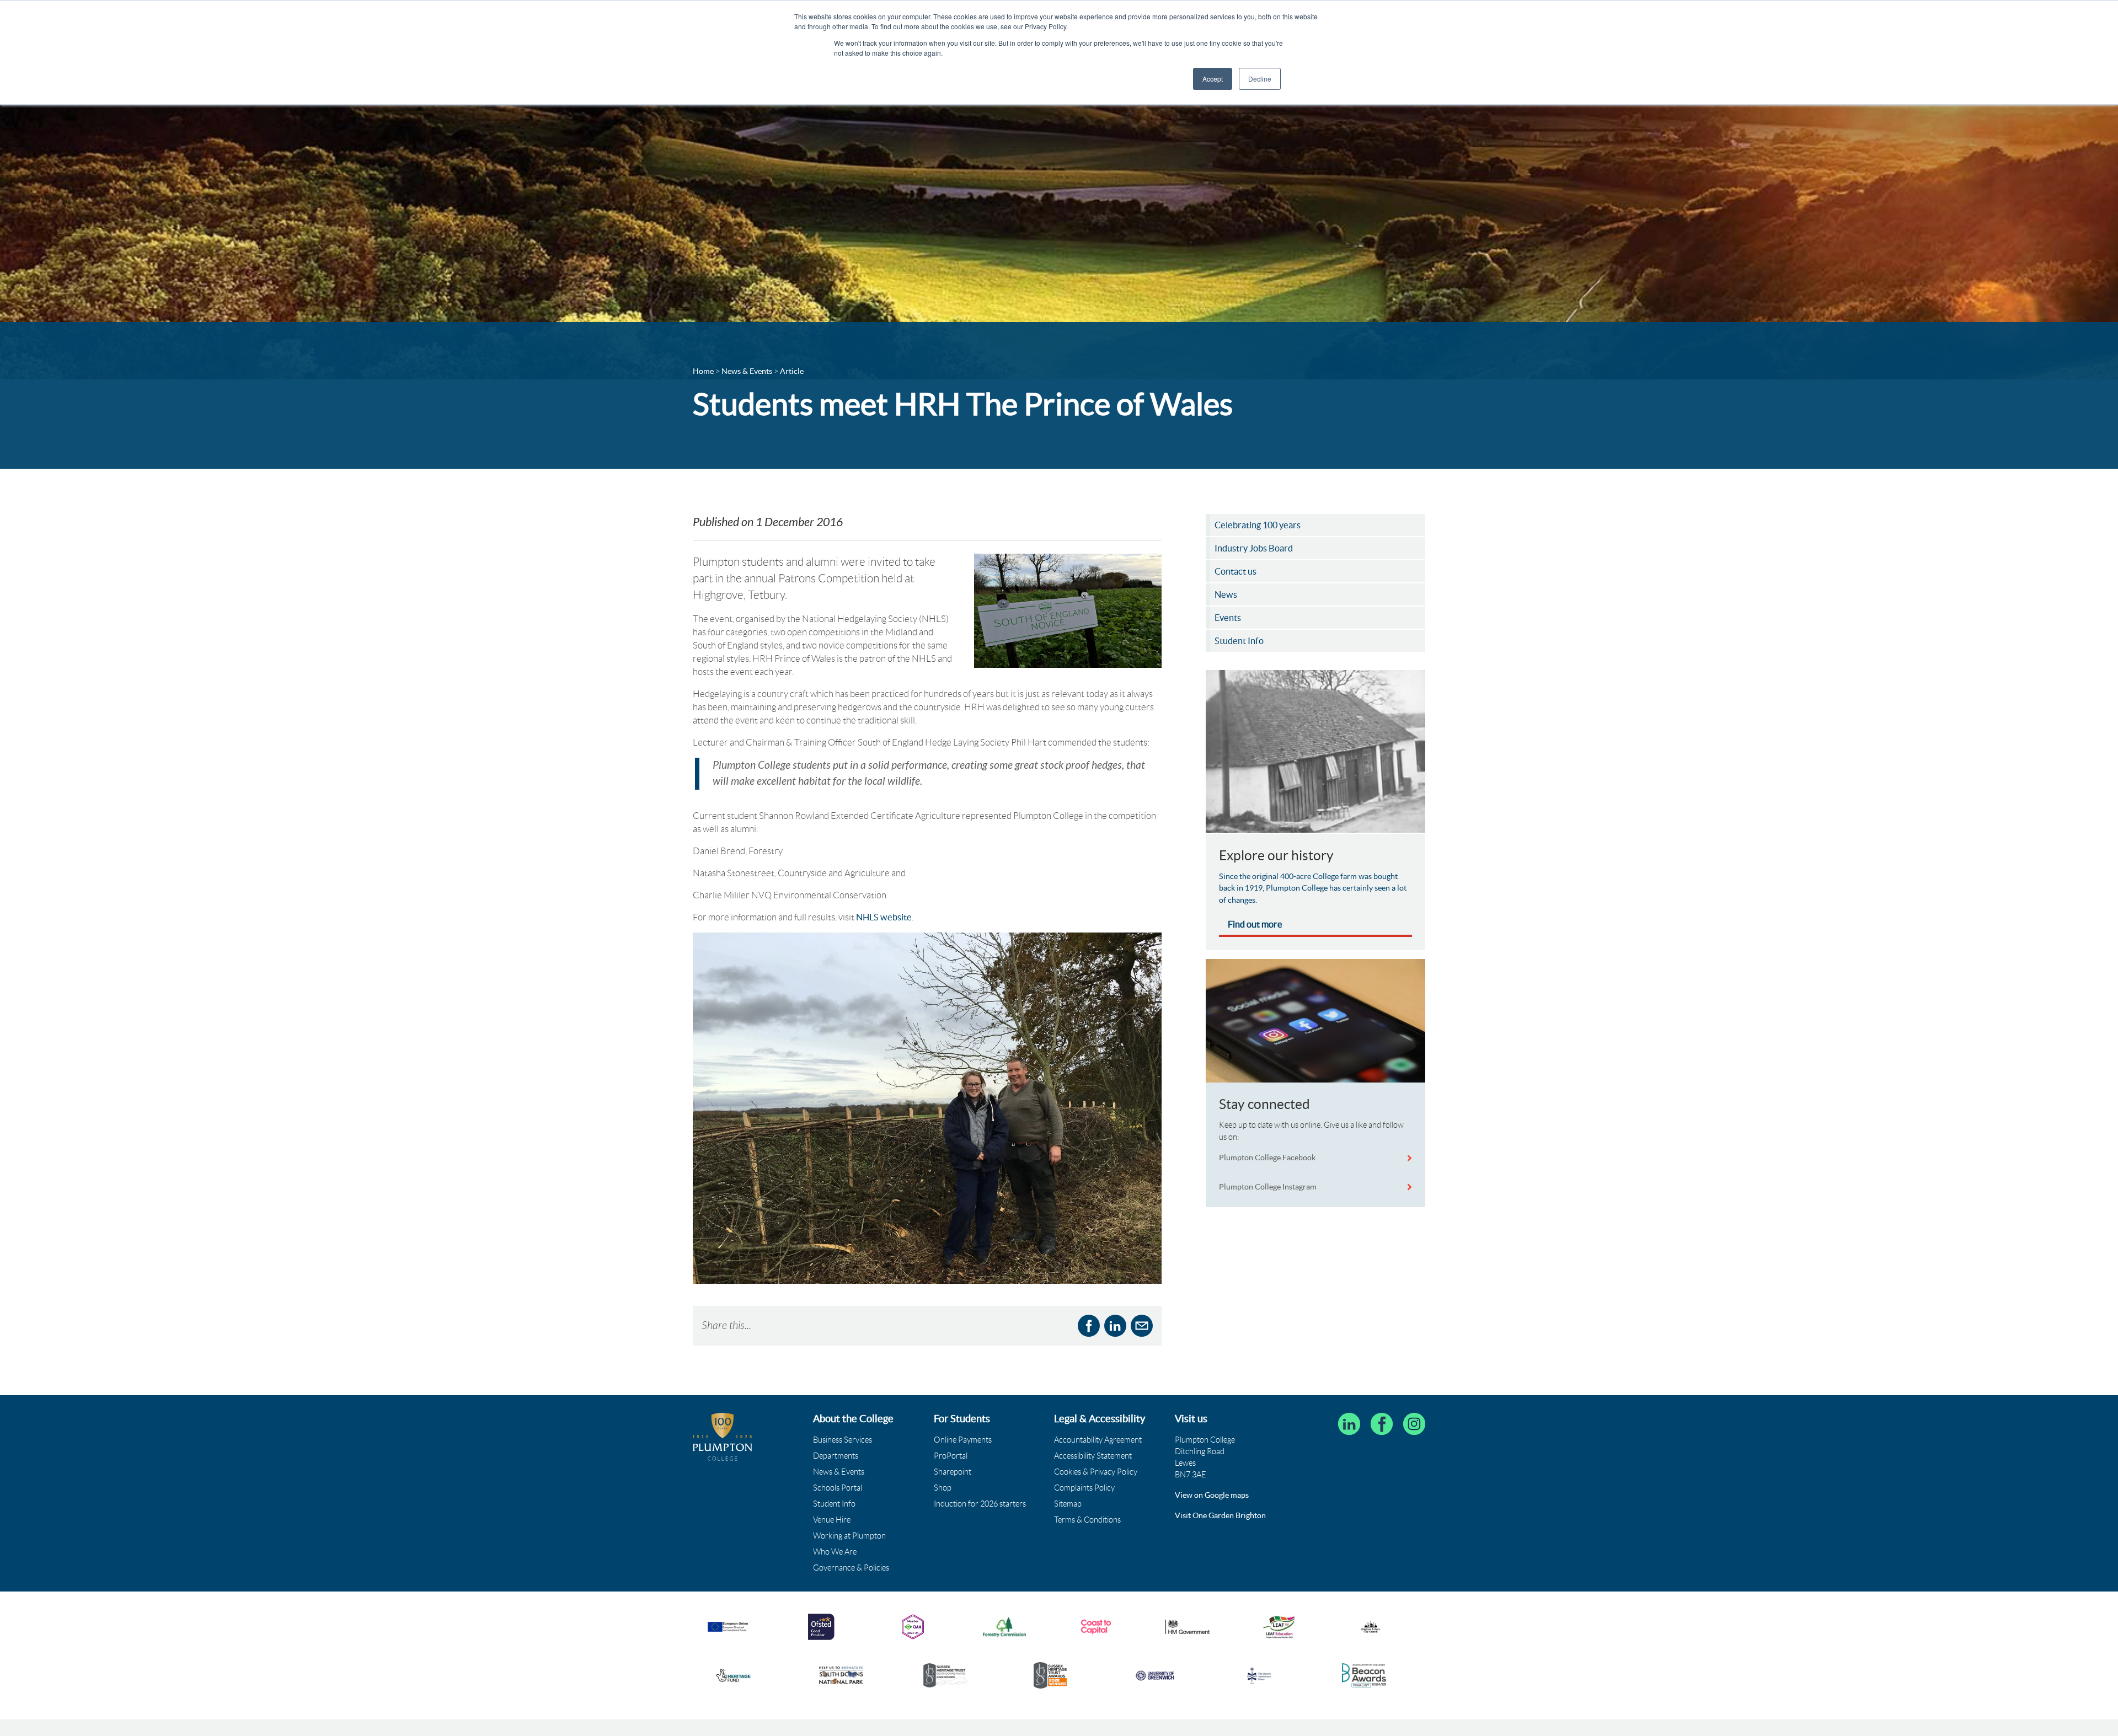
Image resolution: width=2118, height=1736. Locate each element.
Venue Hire (832, 1520)
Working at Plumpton (849, 1536)
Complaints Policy (1084, 1488)
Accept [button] (1213, 79)
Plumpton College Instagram (1268, 1187)
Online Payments (963, 1440)
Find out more (1255, 924)
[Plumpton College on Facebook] (1382, 1424)
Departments (836, 1456)
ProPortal (951, 1456)
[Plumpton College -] (723, 1437)
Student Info (834, 1504)
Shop (943, 1488)
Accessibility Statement (1093, 1456)
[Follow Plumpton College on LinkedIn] (1349, 1424)
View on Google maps (1212, 1495)
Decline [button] (1260, 79)
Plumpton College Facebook (1268, 1158)
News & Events (839, 1472)
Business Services (843, 1440)
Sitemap (1068, 1504)
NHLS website (884, 917)
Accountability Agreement (1098, 1440)
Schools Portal (838, 1488)
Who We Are (835, 1552)
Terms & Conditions (1087, 1520)
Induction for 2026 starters (980, 1504)
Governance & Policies (851, 1568)
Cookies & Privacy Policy (1096, 1472)
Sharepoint (953, 1472)
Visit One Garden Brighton (1220, 1515)
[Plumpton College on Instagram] (1414, 1424)
